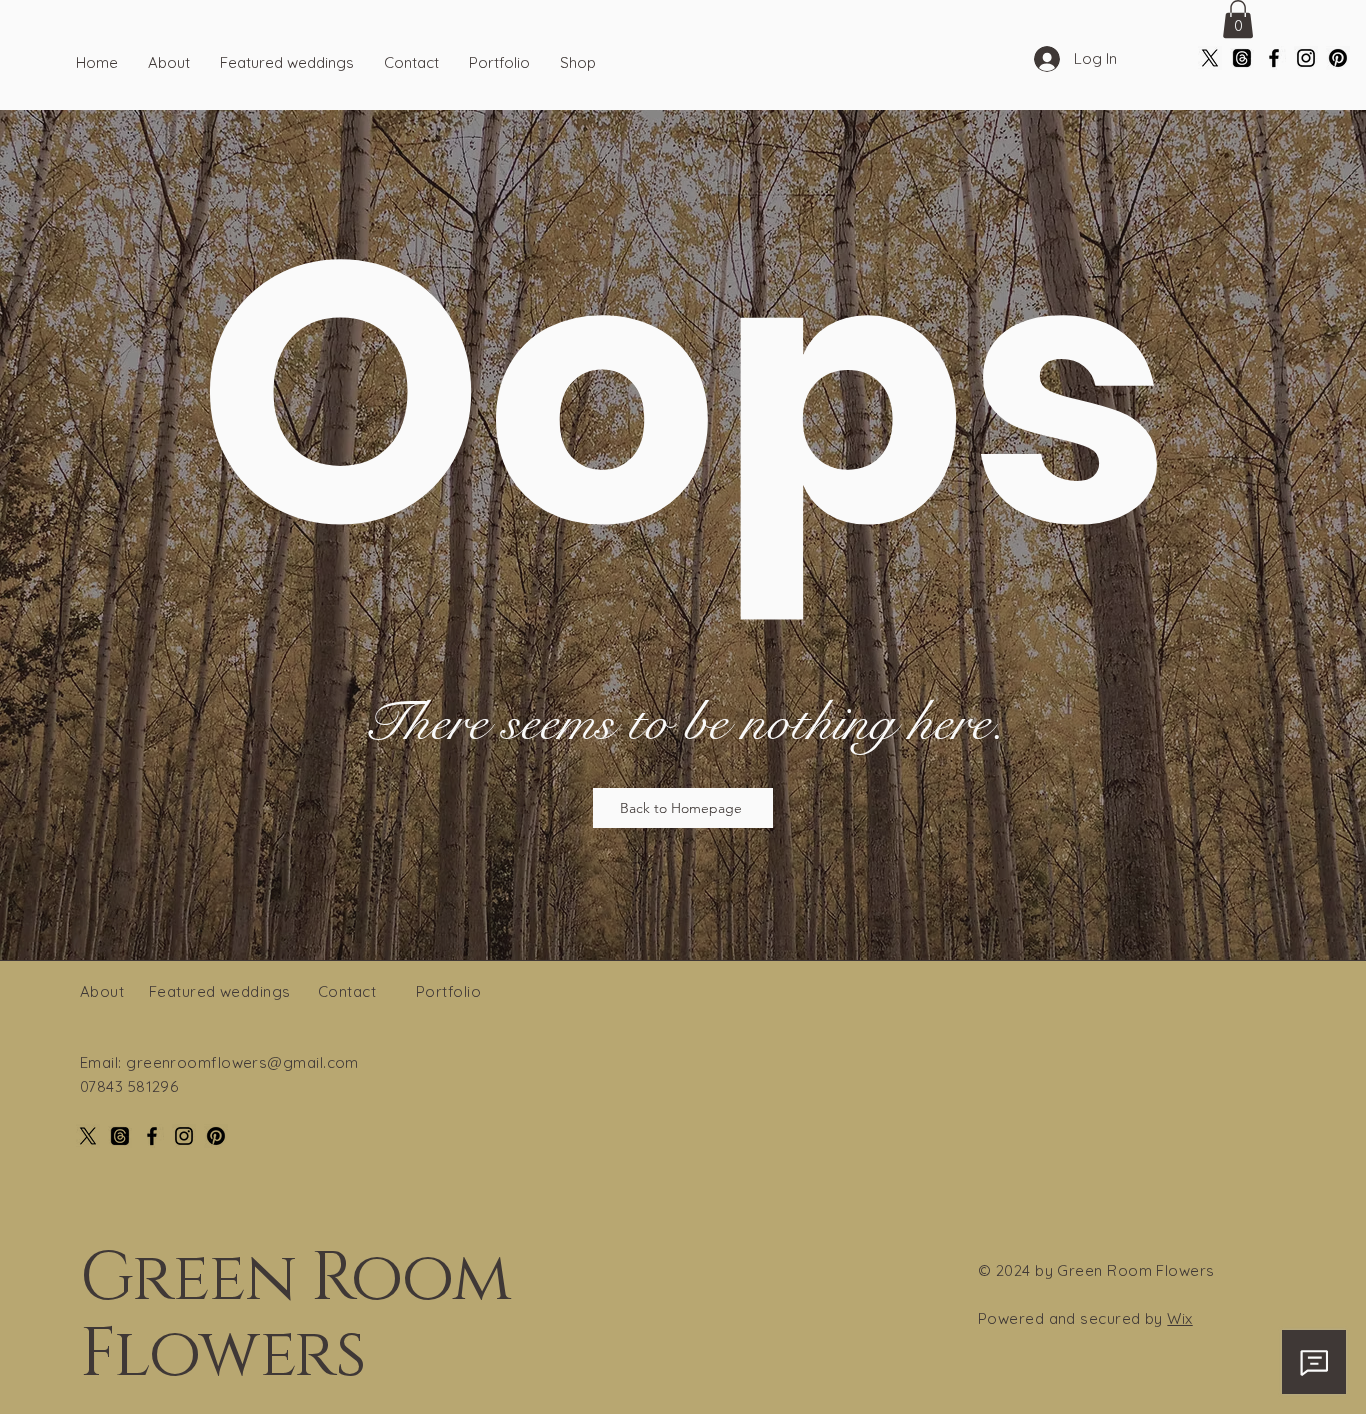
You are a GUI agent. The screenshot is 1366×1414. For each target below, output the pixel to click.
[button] (1238, 19)
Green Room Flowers (295, 1316)
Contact (347, 991)
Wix (1179, 1318)
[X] (1210, 58)
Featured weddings (220, 991)
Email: (103, 1062)
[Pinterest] (1338, 58)
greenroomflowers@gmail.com (242, 1062)
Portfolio (448, 991)
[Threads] (1242, 58)
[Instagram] (1306, 58)
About (102, 991)
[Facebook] (1274, 58)
